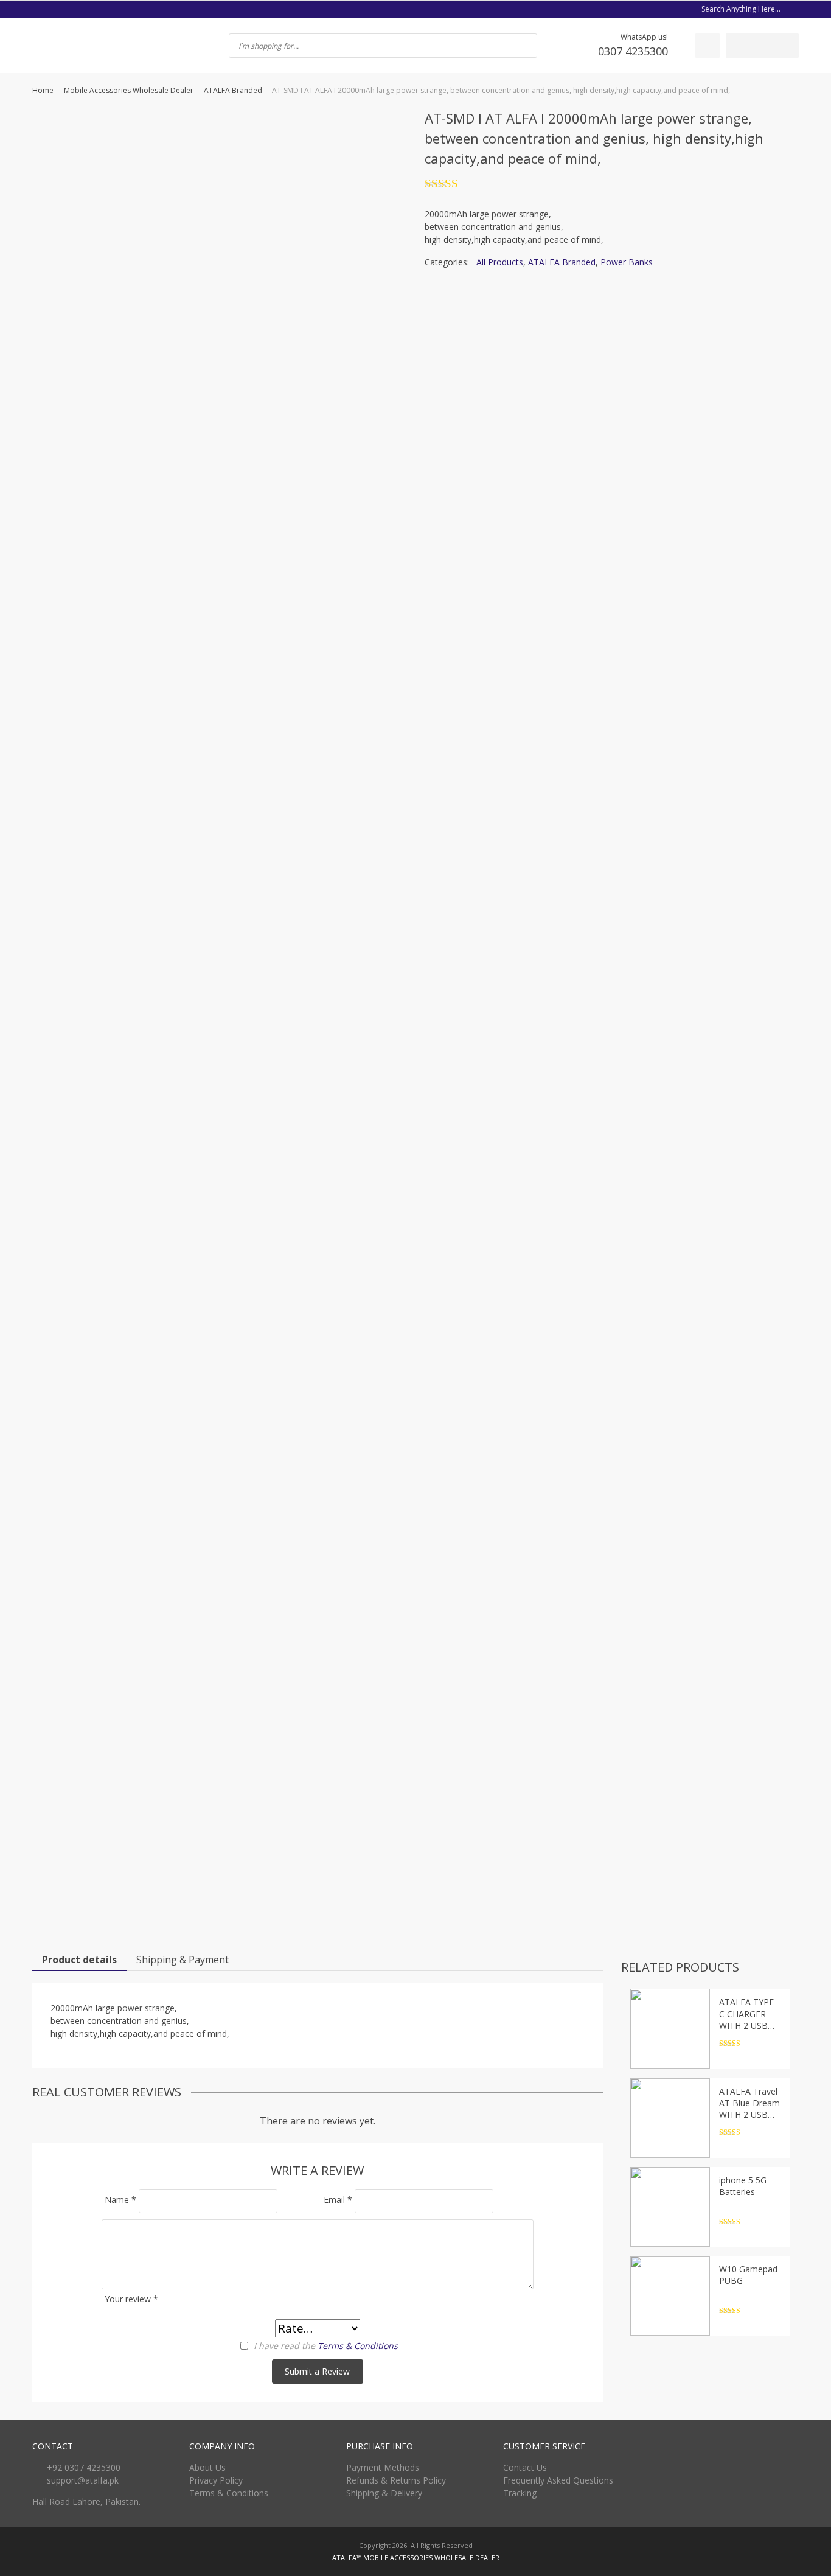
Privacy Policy (216, 2480)
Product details (79, 1960)
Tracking (520, 2493)
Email (338, 2200)
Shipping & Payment (183, 1960)
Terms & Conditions (358, 2346)
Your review (131, 2299)
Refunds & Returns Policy (396, 2480)
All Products (500, 262)
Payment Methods (383, 2467)
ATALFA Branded (233, 90)
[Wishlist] (708, 46)
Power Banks (627, 262)
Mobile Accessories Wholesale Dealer (129, 90)
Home (43, 90)
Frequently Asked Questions (558, 2480)
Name (120, 2200)
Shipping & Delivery (384, 2493)
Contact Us (525, 2467)
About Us (207, 2467)
